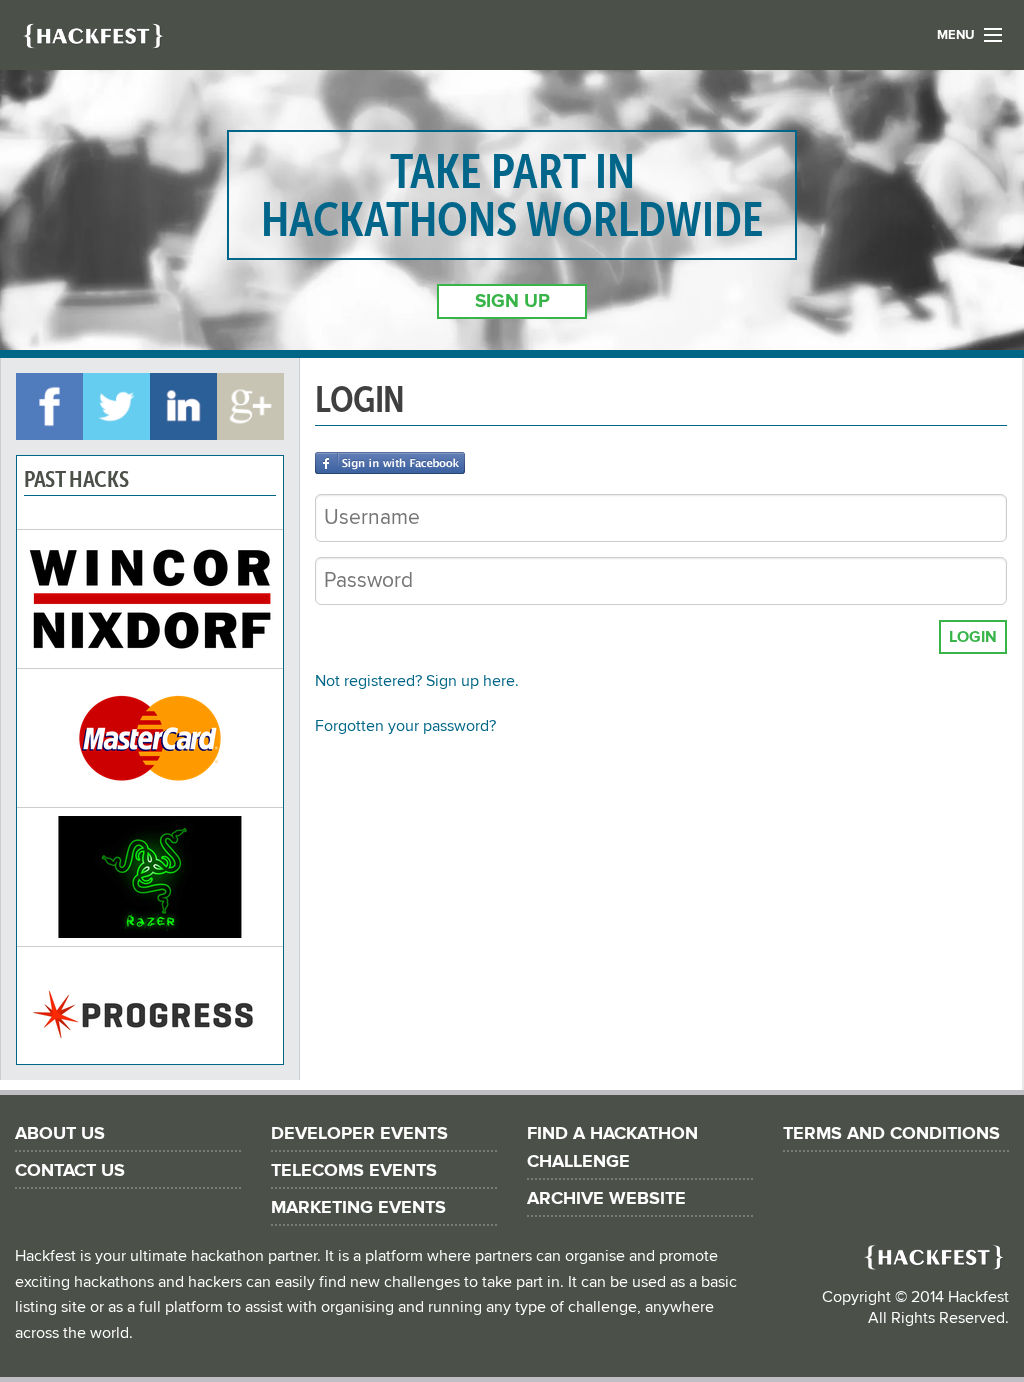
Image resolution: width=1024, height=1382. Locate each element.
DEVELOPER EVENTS (359, 1133)
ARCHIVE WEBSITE (606, 1198)
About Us (60, 1133)
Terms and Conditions (891, 1133)
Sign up (512, 301)
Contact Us (70, 1170)
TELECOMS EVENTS (354, 1170)
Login (973, 637)
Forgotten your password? (405, 726)
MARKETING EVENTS (358, 1207)
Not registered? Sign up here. (417, 681)
